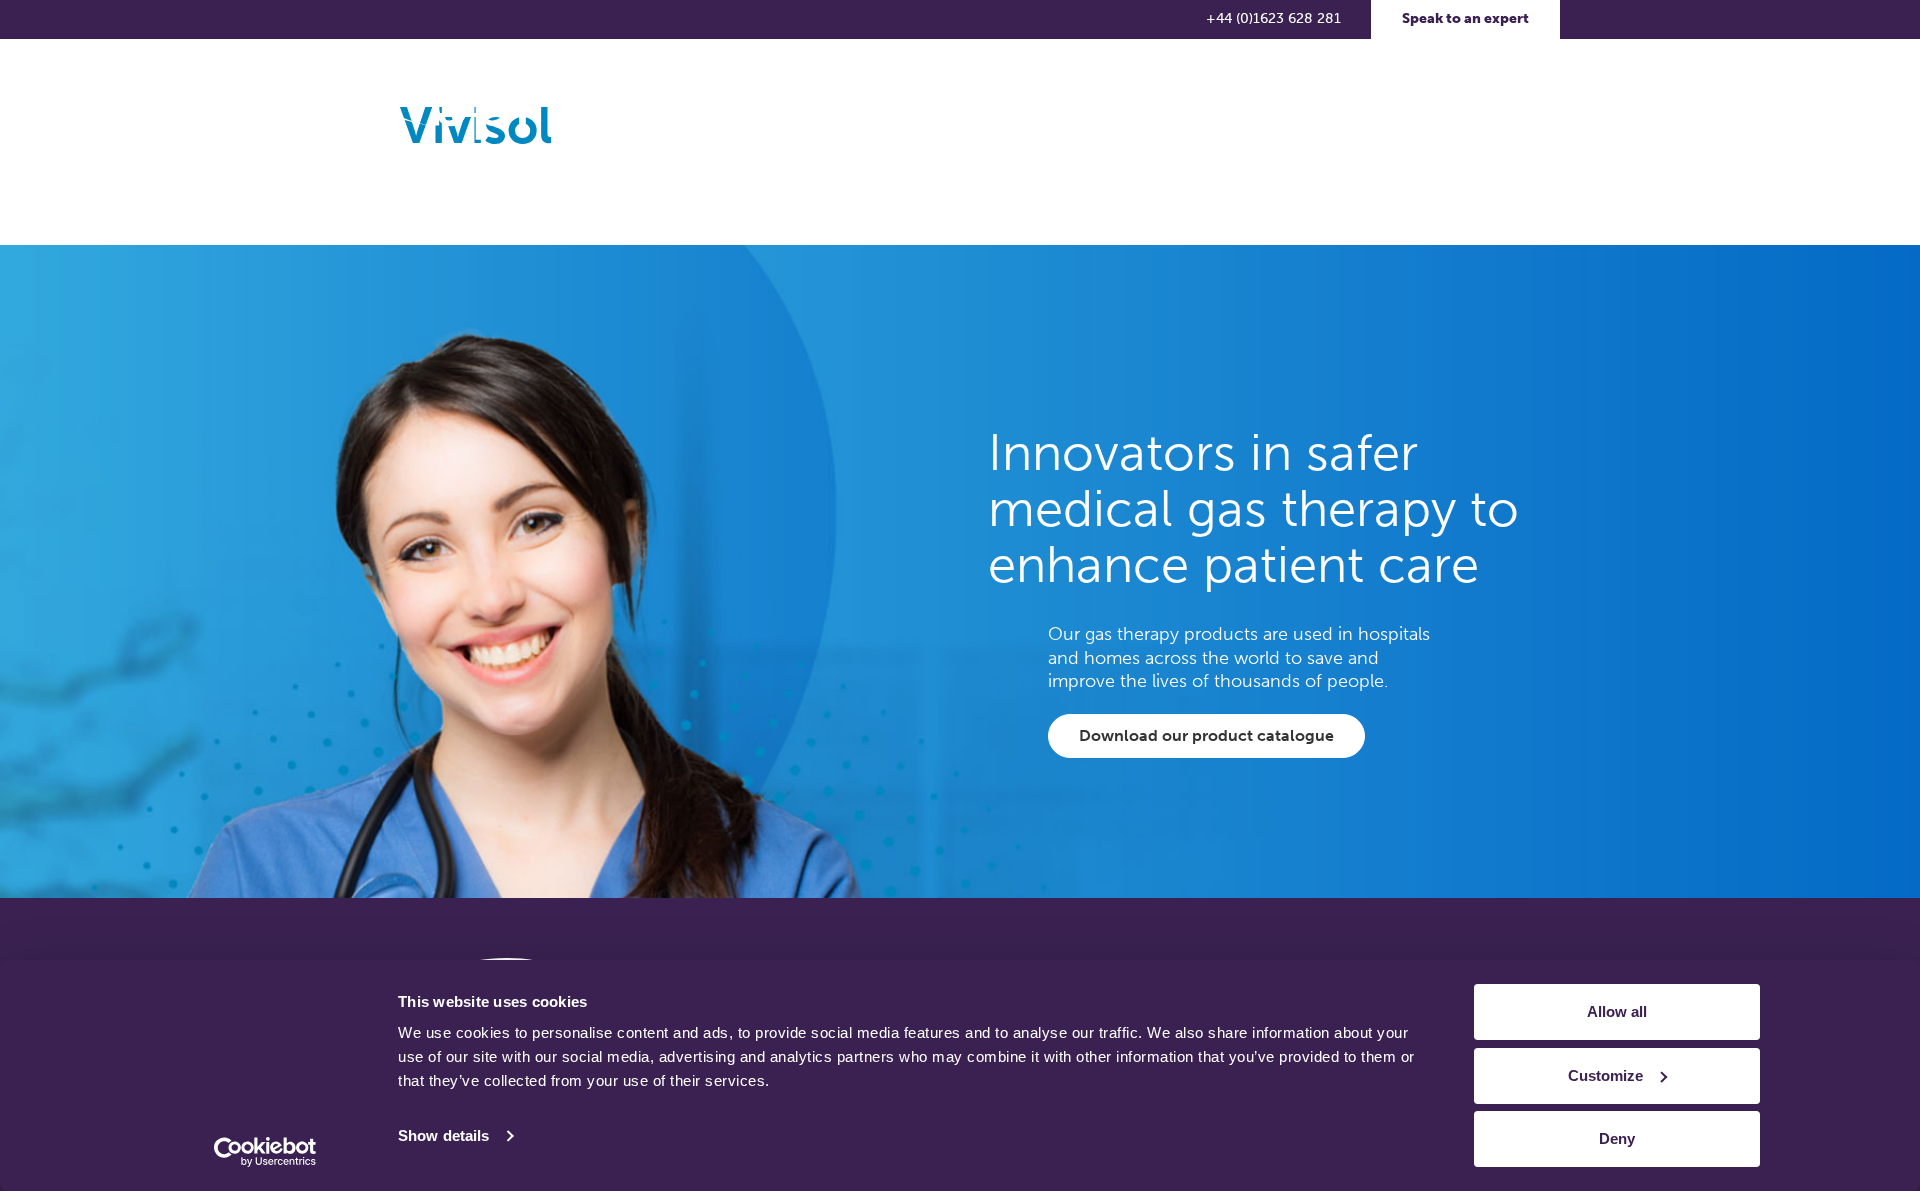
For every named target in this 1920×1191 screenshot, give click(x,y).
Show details (443, 1135)
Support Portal (1464, 104)
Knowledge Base (1003, 104)
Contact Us (1341, 104)
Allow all (1617, 1011)
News (1134, 104)
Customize (1605, 1075)
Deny (1617, 1138)
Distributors (1228, 104)
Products (862, 104)
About (754, 104)
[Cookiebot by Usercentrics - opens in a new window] (265, 1152)
